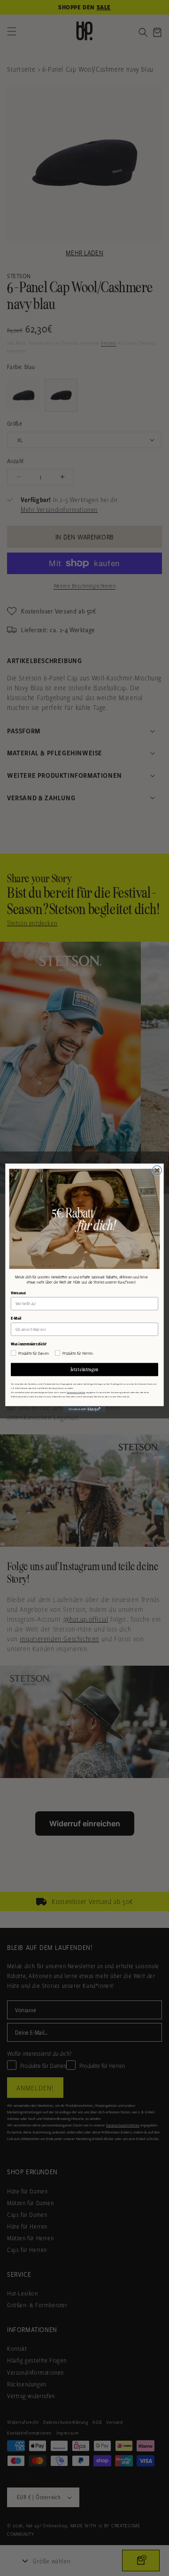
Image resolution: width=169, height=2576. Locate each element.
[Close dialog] (157, 1170)
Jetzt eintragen (84, 1369)
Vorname (18, 1293)
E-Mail (16, 1318)
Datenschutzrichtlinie (76, 1392)
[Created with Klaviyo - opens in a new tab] (84, 1410)
